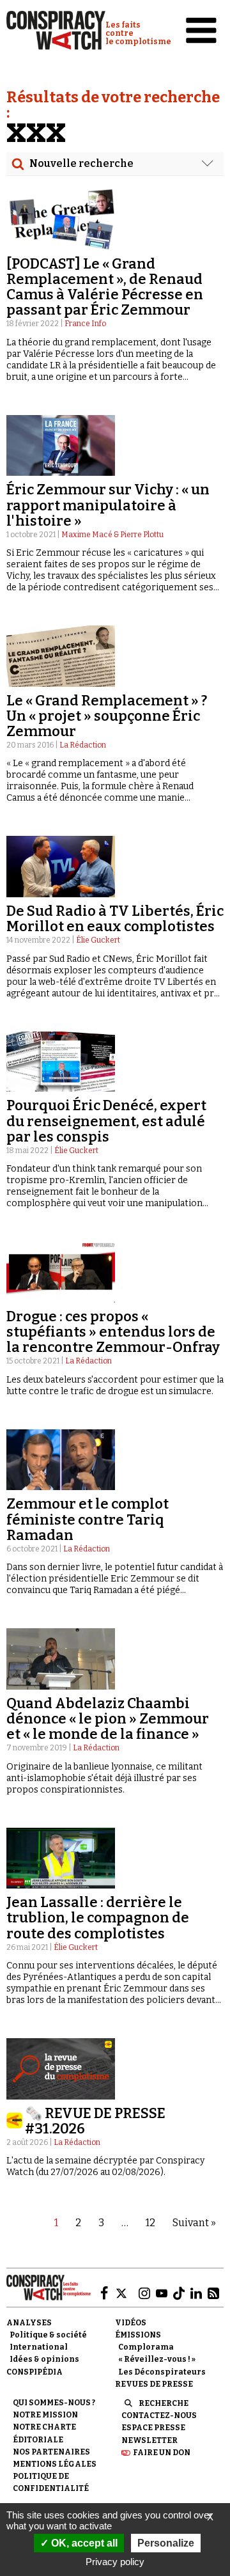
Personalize (166, 2543)
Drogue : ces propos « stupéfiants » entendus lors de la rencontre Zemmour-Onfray (113, 1332)
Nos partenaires (51, 2452)
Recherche (164, 2403)
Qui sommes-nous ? (54, 2403)
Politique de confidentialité (51, 2482)
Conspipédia (34, 2372)
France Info (85, 324)
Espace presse (153, 2428)
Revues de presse (154, 2384)
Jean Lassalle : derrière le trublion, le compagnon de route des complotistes (98, 1918)
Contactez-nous (159, 2415)
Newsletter (149, 2440)
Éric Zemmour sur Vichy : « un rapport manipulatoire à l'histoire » (108, 505)
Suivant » (194, 2223)
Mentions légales (55, 2464)
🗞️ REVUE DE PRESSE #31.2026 (95, 2121)
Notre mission (45, 2415)
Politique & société (48, 2335)
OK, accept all (83, 2543)
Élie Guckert (98, 940)
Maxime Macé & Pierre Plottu (112, 535)
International (39, 2347)
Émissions (138, 2335)
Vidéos (131, 2323)
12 (150, 2223)
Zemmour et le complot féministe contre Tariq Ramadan (88, 1519)
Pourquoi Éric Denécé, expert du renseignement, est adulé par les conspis (106, 1121)
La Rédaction (83, 745)
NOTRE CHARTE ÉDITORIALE (44, 2433)
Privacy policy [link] (115, 2562)
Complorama (146, 2347)
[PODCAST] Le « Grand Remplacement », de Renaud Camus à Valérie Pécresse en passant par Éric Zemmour (105, 287)
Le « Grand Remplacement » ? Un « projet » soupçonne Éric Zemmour (107, 716)
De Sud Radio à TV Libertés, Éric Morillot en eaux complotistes (115, 919)
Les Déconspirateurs (162, 2372)
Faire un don (162, 2453)
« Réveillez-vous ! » (157, 2359)
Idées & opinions (44, 2359)
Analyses (29, 2323)
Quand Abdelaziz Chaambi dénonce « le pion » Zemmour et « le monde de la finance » (108, 1719)
